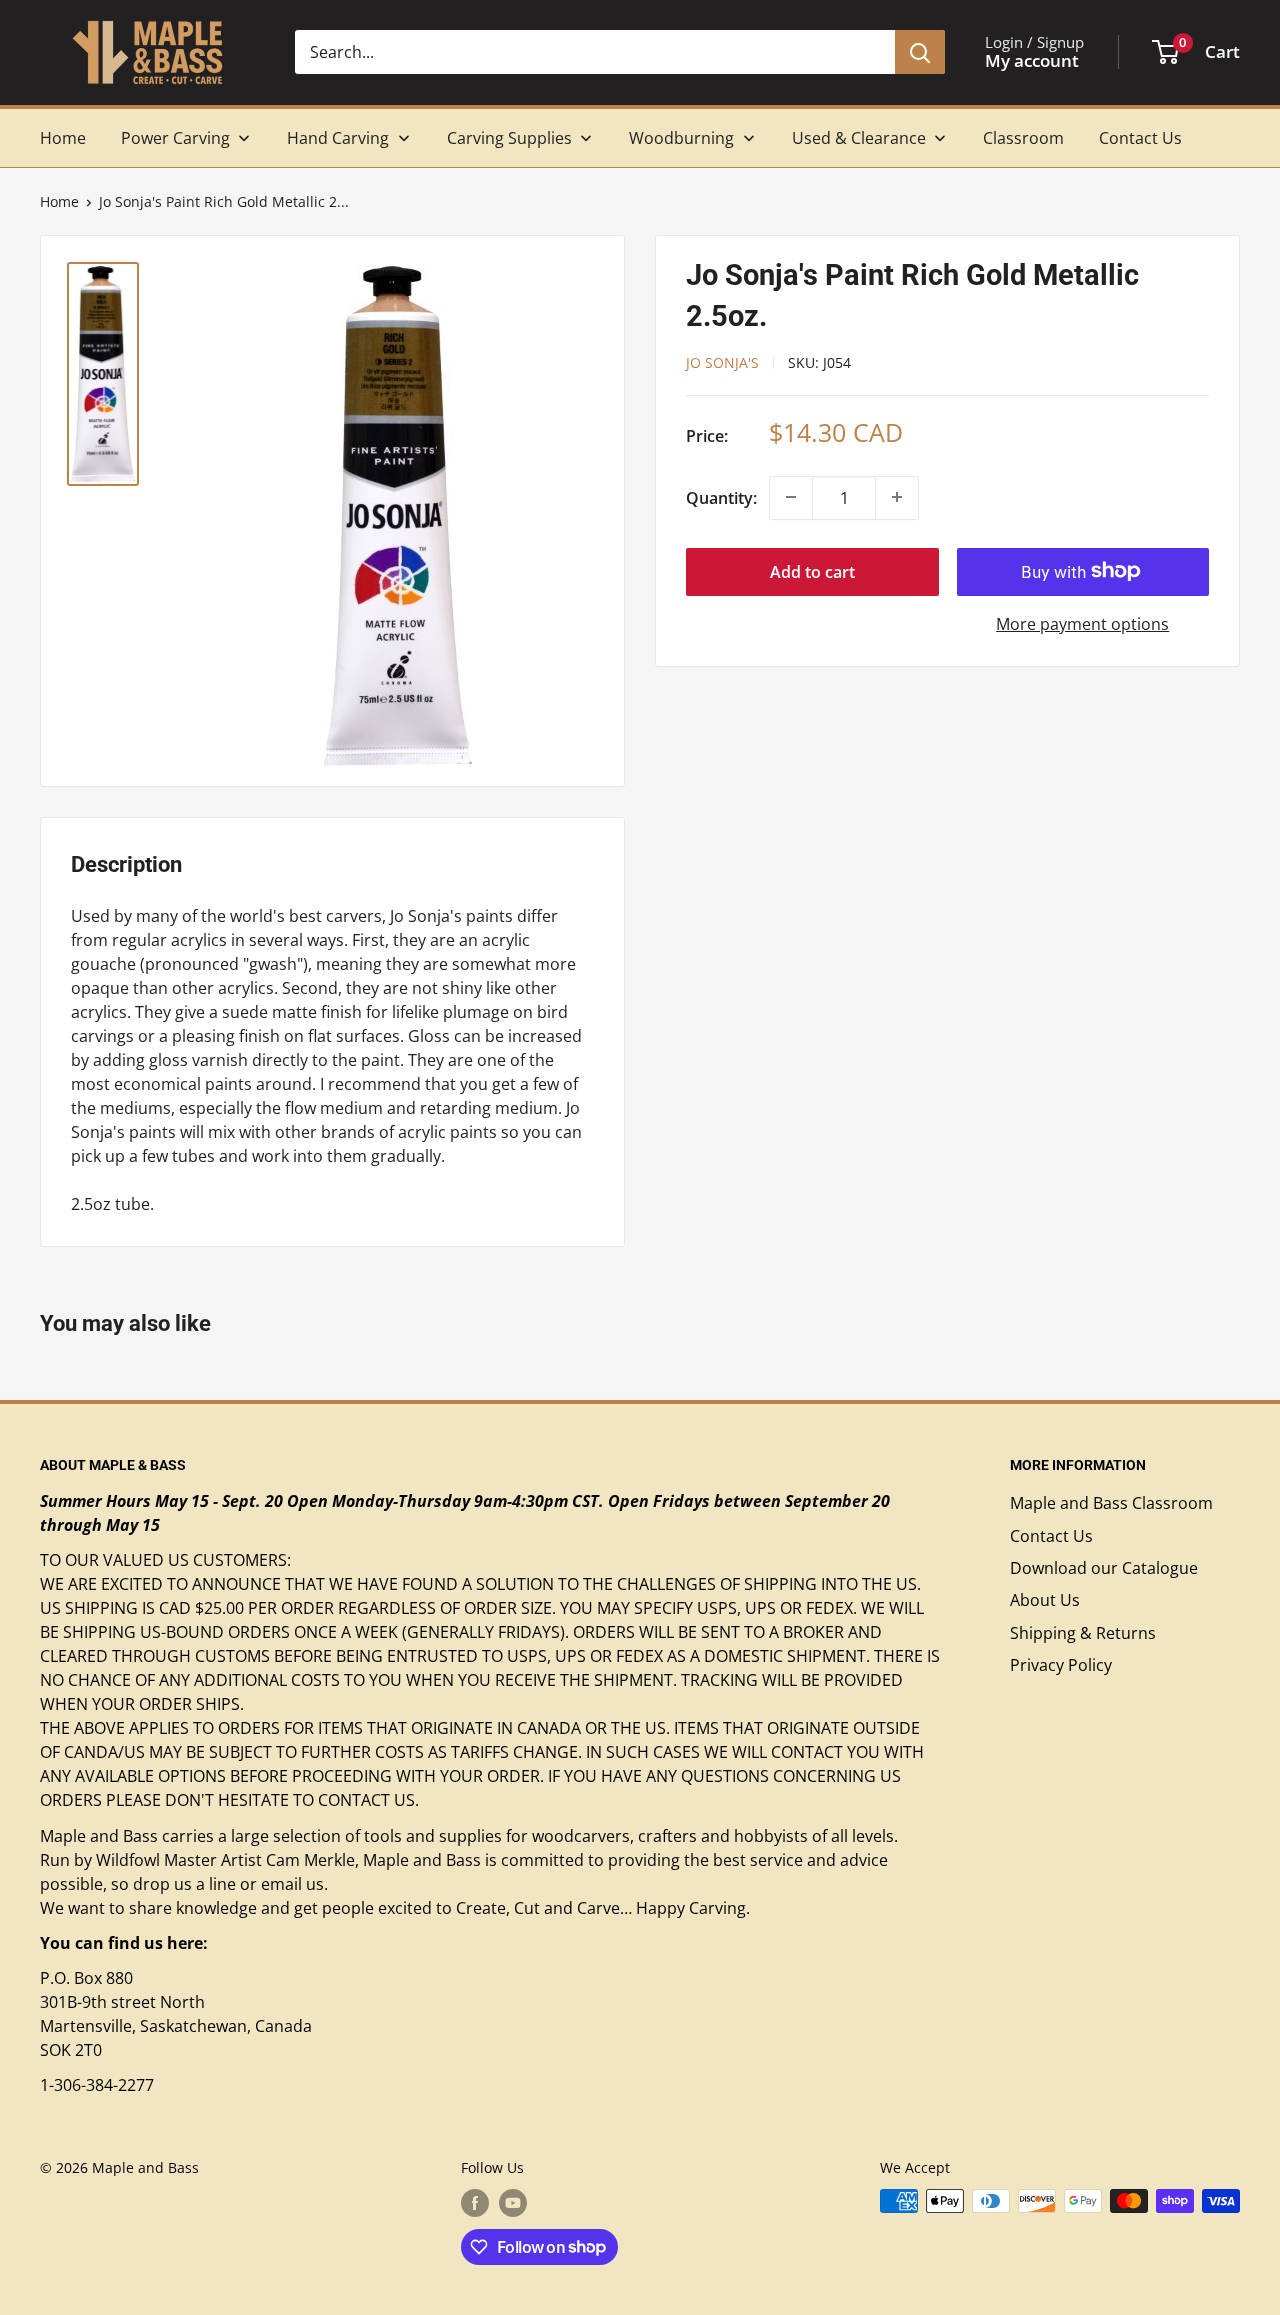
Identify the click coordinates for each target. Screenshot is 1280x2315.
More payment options (1082, 623)
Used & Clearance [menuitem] (859, 138)
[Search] (920, 52)
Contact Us (1051, 1536)
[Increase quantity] (897, 497)
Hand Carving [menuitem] (338, 138)
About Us (1045, 1600)
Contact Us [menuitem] (1140, 138)
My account (1032, 60)
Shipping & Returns (1083, 1633)
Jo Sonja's (722, 361)
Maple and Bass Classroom (1111, 1503)
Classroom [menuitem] (1023, 138)
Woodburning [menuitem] (681, 138)
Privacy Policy (1061, 1665)
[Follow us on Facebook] (475, 2203)
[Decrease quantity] (791, 497)
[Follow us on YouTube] (513, 2203)
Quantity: (721, 497)
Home (59, 201)
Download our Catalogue (1104, 1568)
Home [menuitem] (63, 138)
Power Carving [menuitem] (175, 138)
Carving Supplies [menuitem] (509, 138)
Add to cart (812, 571)
